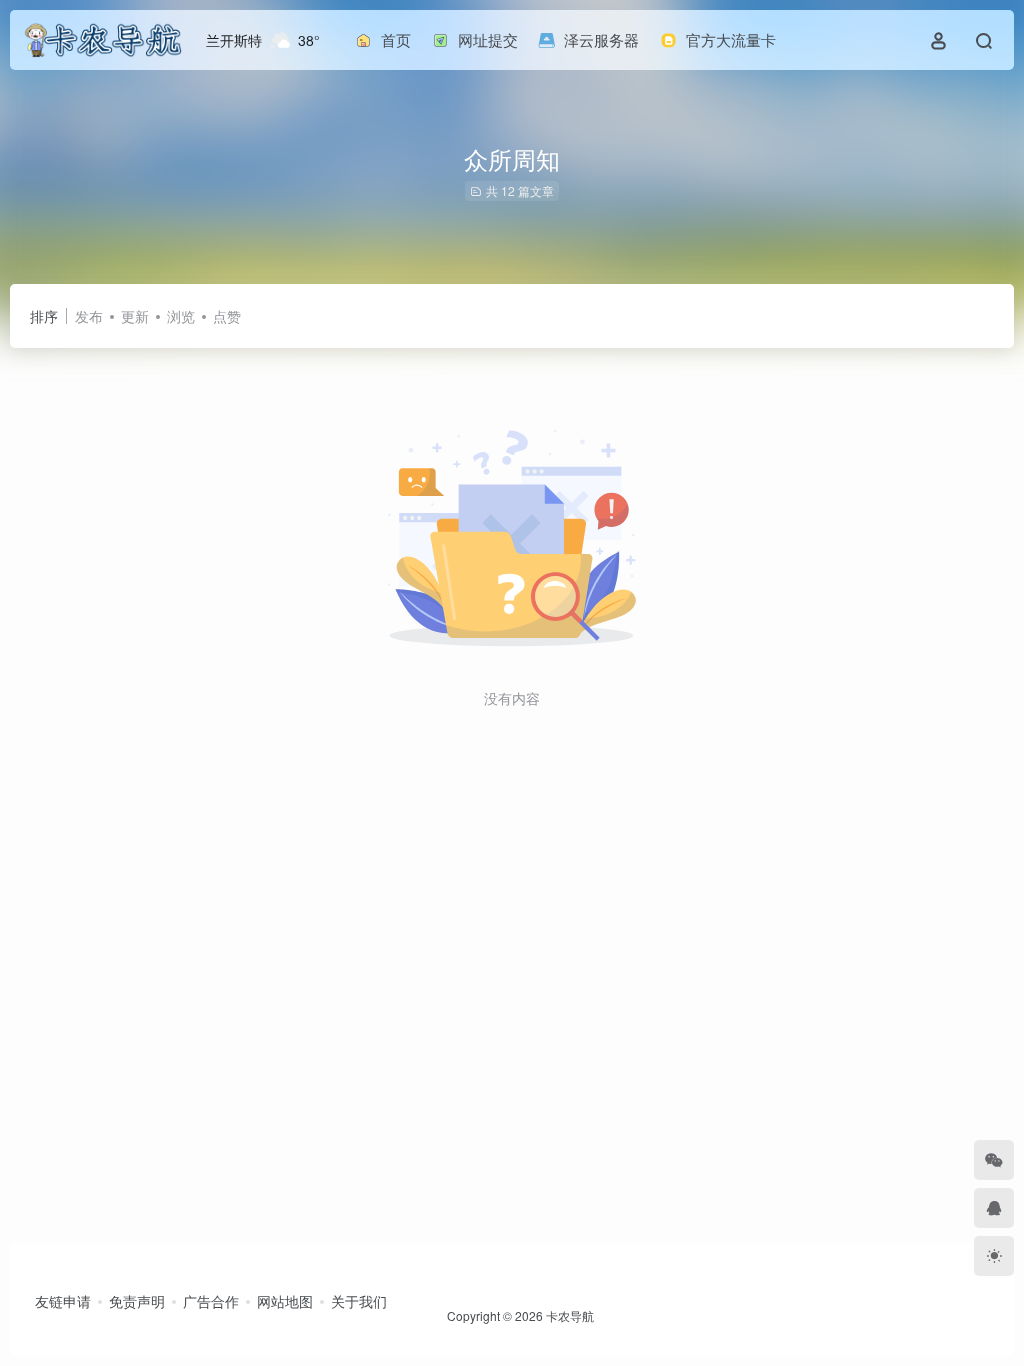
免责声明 (137, 1301)
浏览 (181, 316)
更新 (135, 316)
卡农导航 (570, 1315)
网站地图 (285, 1301)
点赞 (227, 316)
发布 (89, 316)
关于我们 (359, 1301)
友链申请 (63, 1301)
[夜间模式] (994, 1256)
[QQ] (994, 1208)
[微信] (994, 1160)
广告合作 (211, 1301)
